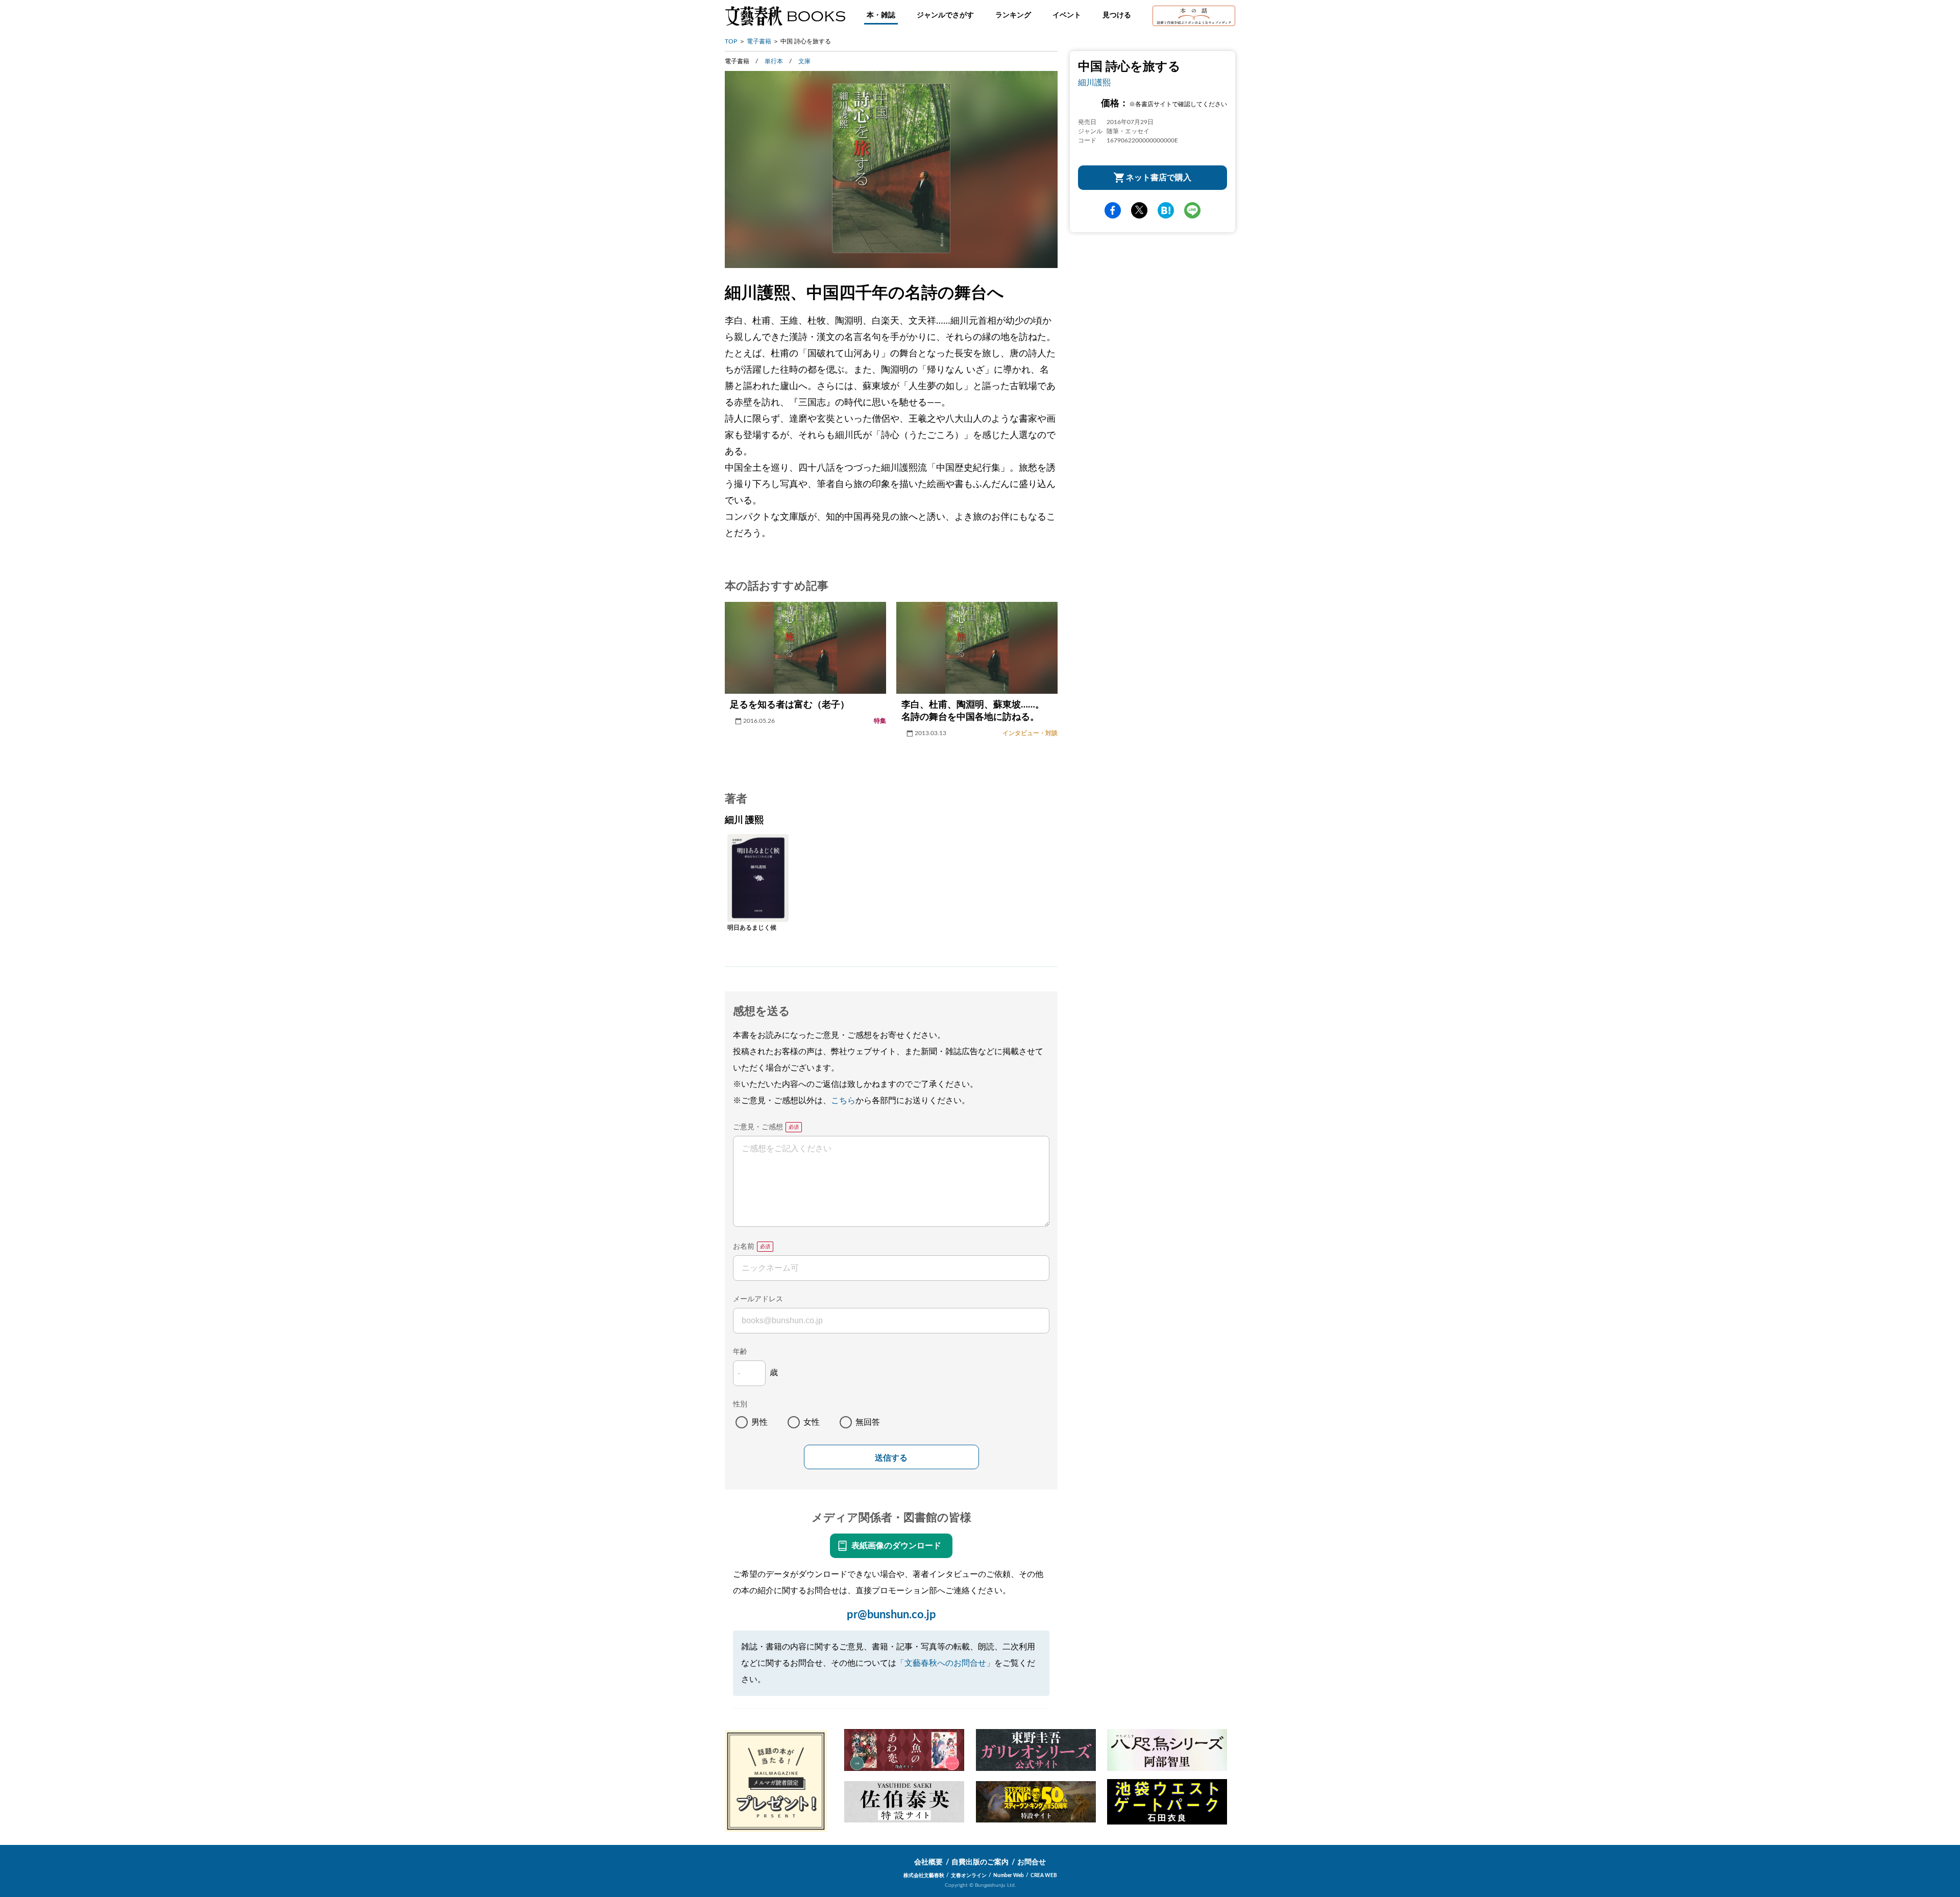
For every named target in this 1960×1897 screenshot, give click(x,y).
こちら (843, 1101)
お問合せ (1032, 1862)
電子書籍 (759, 41)
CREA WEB (1044, 1876)
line (1192, 210)
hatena (1166, 210)
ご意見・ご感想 (758, 1127)
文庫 (804, 61)
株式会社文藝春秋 (924, 1876)
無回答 (868, 1422)
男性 (759, 1422)
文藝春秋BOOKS (785, 16)
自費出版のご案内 (980, 1862)
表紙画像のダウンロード (896, 1546)
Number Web (1009, 1876)
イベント (1067, 15)
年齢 (740, 1352)
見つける (1117, 15)
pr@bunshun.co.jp (891, 1615)
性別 (740, 1404)
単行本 (774, 61)
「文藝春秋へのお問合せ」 (945, 1663)
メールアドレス (758, 1299)
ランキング (1013, 15)
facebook (1113, 210)
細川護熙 (1094, 83)
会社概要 (928, 1862)
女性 (812, 1422)
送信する (891, 1458)
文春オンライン (969, 1876)
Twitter (1139, 210)
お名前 (744, 1247)
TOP (731, 41)
